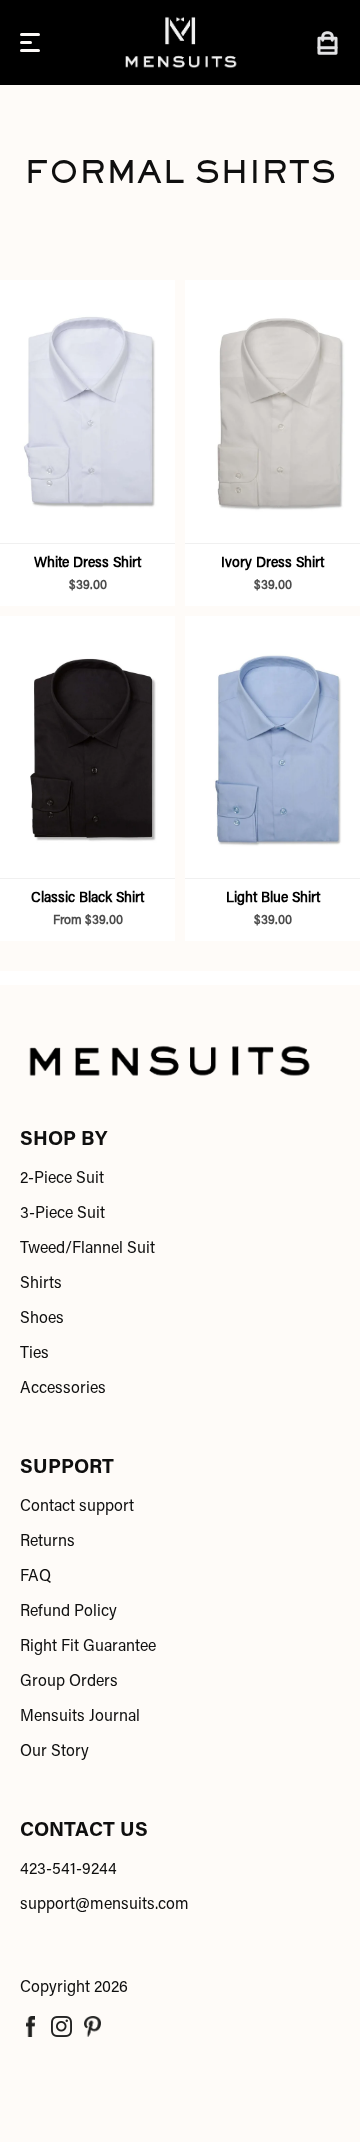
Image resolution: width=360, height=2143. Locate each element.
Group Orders (69, 1682)
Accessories (63, 1389)
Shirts (41, 1284)
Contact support (77, 1507)
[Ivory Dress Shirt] (272, 411)
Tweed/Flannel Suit (87, 1249)
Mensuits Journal (80, 1717)
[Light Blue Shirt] (272, 747)
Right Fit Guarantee (88, 1647)
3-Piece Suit (62, 1214)
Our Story (54, 1752)
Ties (34, 1354)
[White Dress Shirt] (87, 411)
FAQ (35, 1577)
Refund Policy (68, 1612)
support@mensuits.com (104, 1905)
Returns (47, 1542)
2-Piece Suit (62, 1179)
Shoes (42, 1319)
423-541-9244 (68, 1870)
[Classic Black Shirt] (87, 747)
